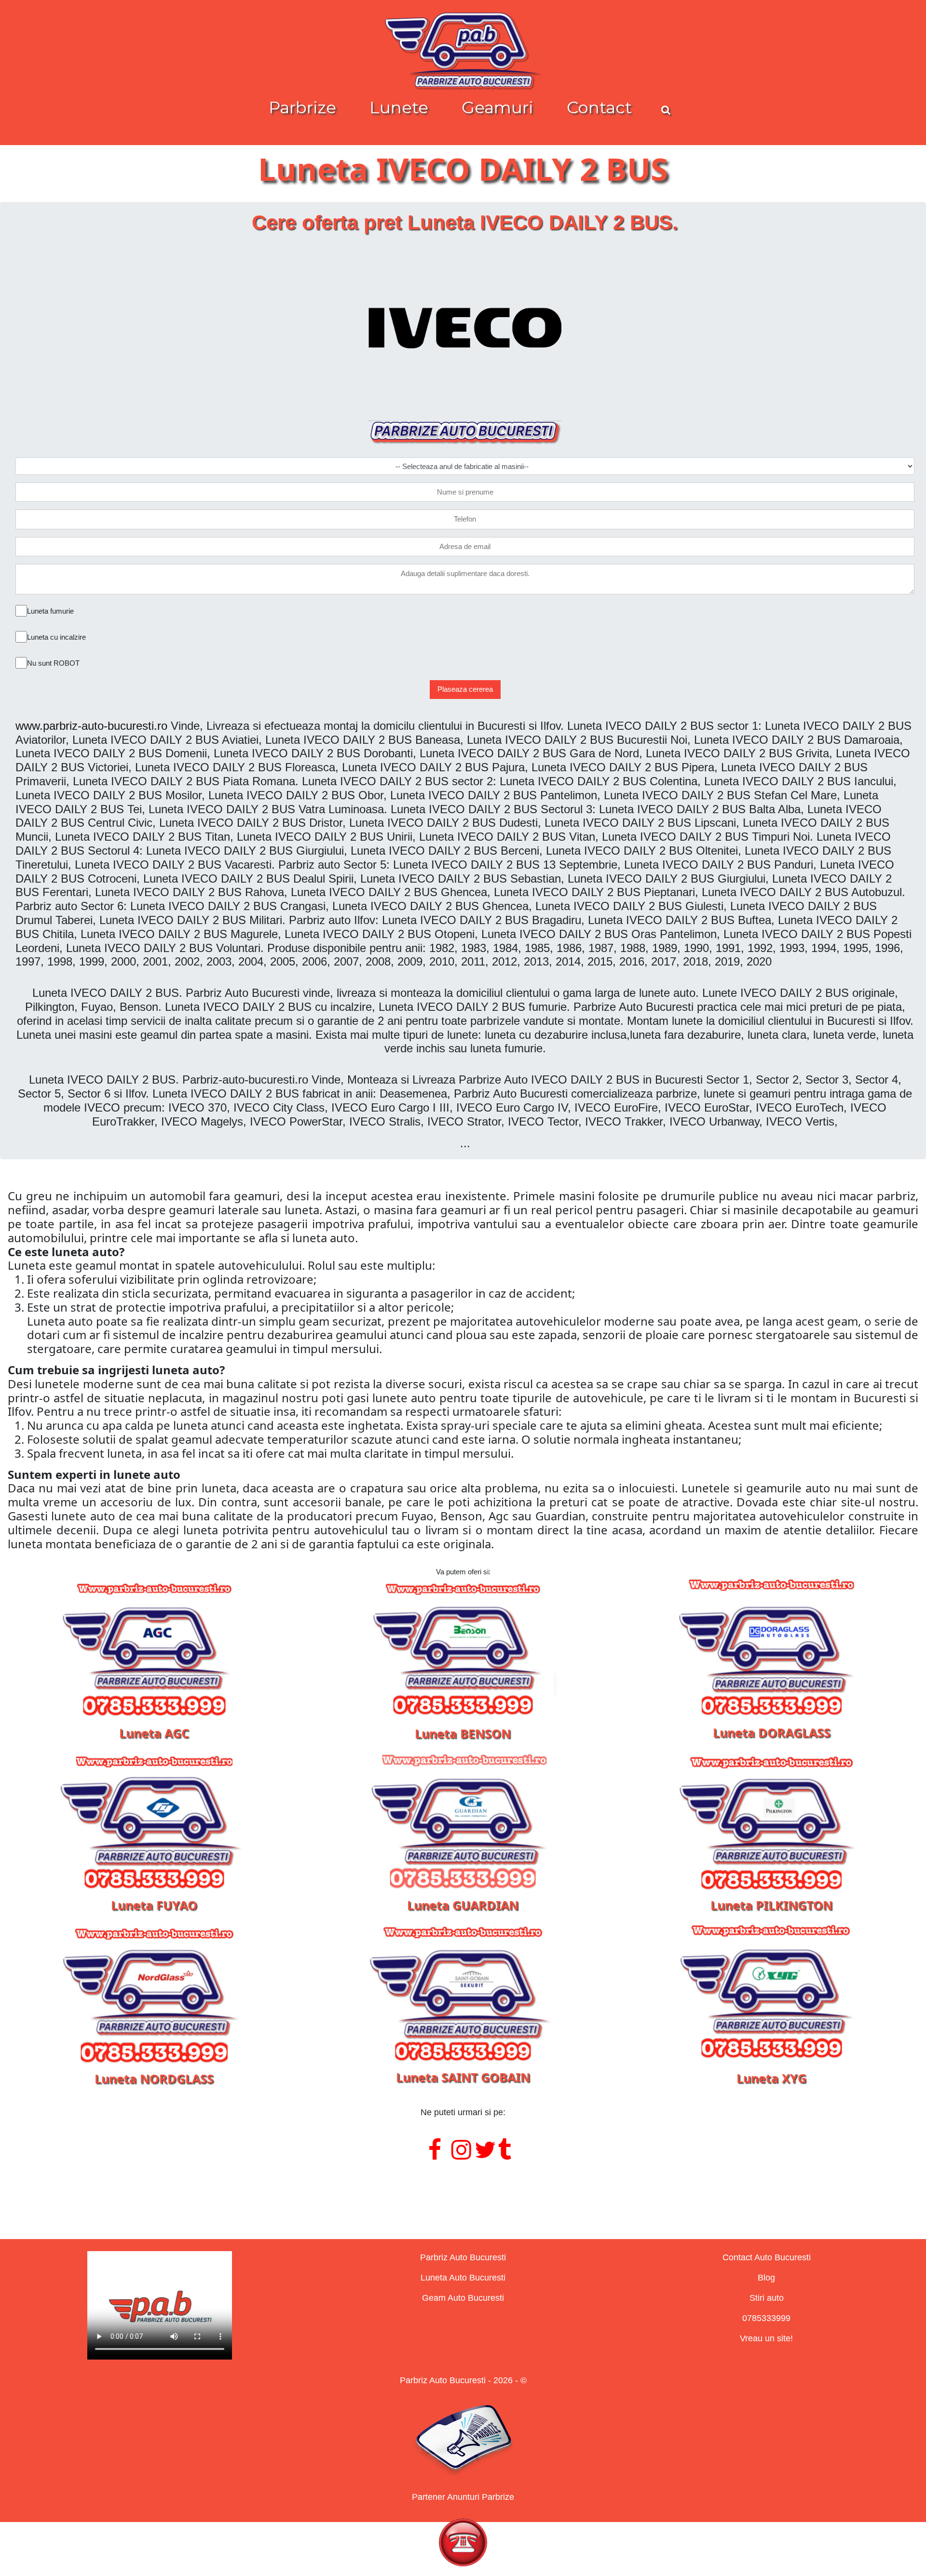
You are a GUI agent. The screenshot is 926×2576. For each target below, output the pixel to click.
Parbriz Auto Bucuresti (463, 2257)
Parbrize (302, 107)
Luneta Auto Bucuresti (463, 2278)
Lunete (399, 107)
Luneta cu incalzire (56, 637)
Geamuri (497, 107)
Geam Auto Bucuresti (463, 2298)
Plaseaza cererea (465, 689)
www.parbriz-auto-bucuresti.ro (91, 726)
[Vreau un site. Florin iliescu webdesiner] (463, 2189)
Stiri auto (767, 2298)
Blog (766, 2278)
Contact (599, 107)
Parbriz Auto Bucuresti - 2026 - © (463, 2380)
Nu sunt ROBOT (53, 663)
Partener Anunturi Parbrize (463, 2497)
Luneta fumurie (50, 611)
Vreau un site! (766, 2338)
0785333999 (766, 2318)
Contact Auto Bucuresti (767, 2257)
